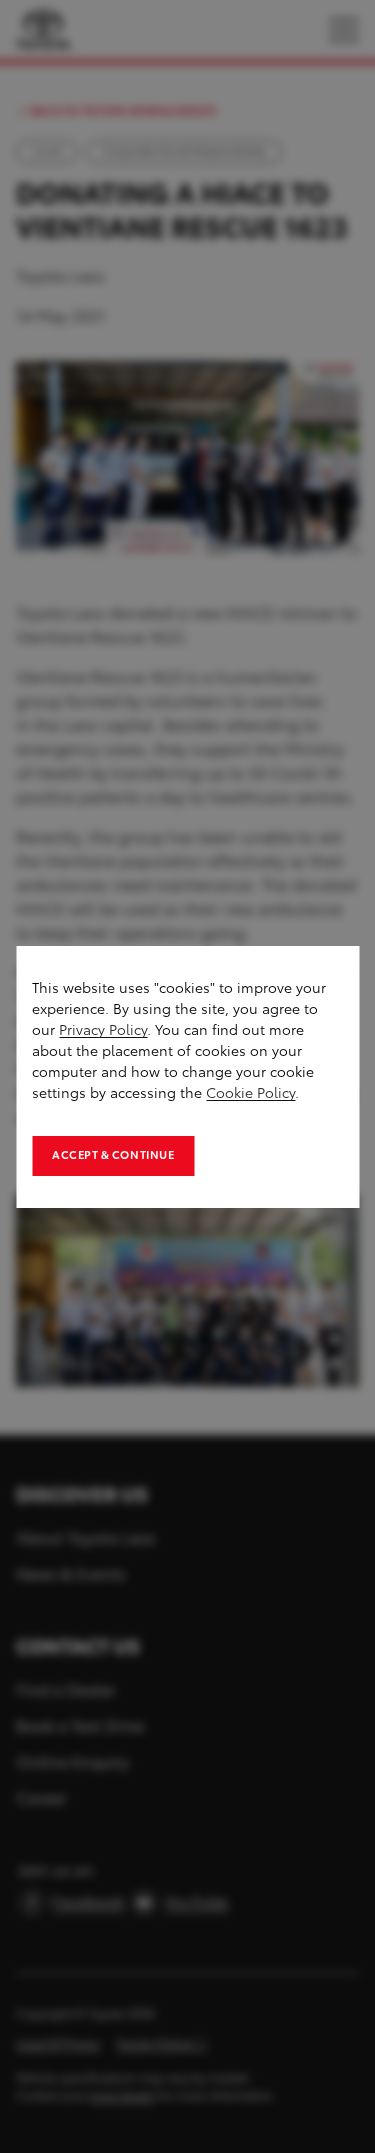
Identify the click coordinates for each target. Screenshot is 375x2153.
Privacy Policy (103, 1030)
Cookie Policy (250, 1093)
